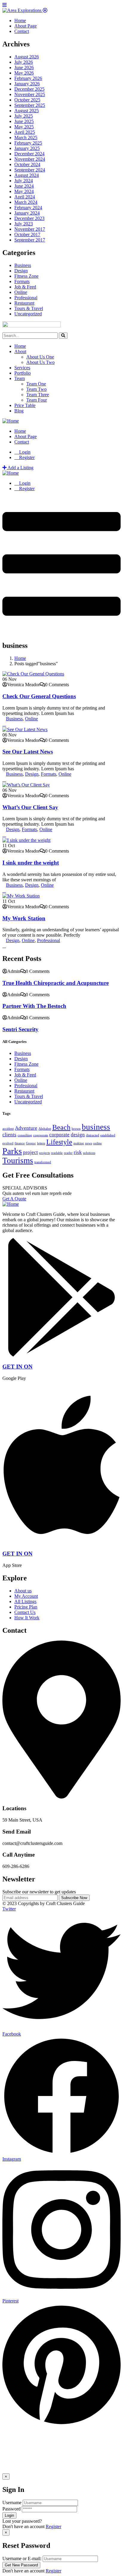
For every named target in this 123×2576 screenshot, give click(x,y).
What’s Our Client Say (30, 807)
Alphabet (45, 1129)
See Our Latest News (28, 752)
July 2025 (24, 116)
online (97, 1143)
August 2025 (27, 111)
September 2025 (30, 105)
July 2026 (24, 62)
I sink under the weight (31, 863)
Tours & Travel (29, 308)
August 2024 (27, 175)
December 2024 (29, 154)
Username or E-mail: (22, 2558)
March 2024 (26, 202)
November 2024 (30, 159)
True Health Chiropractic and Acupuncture (56, 983)
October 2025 (27, 100)
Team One (36, 384)
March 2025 (26, 138)
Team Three (38, 395)
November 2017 (30, 229)
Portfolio (23, 373)
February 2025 (28, 143)
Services (22, 368)
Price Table (25, 405)
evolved (8, 1143)
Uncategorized (28, 314)
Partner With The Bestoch (34, 1006)
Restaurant (24, 303)
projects (44, 1153)
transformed (43, 1162)
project (30, 1152)
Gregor (31, 1143)
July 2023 (24, 224)
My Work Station (24, 918)
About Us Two (40, 362)
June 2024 (24, 186)
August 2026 (27, 57)
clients (9, 1135)
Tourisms (18, 1161)
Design (21, 271)
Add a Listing (20, 468)
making (79, 1143)
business (96, 1127)
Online (21, 292)
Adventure (26, 1128)
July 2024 (24, 181)
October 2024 (27, 164)
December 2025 (29, 89)
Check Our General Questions (39, 696)
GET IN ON (17, 1367)
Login (24, 452)
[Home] (11, 421)
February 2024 (28, 208)
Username (12, 2503)
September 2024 (30, 170)
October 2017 (27, 234)
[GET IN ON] (61, 1355)
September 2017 (30, 240)
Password (11, 2509)
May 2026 (24, 73)
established (108, 1135)
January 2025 (27, 148)
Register (53, 2526)
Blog (19, 411)
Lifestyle (59, 1142)
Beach (61, 1127)
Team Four (37, 400)
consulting (25, 1135)
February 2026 (28, 78)
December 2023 (29, 218)
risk (78, 1152)
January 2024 (27, 213)
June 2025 (24, 121)
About (20, 351)
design (78, 1135)
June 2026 (24, 67)
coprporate (41, 1135)
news (89, 1143)
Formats (22, 281)
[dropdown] (61, 630)
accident (8, 1129)
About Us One (40, 357)
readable (57, 1153)
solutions (89, 1153)
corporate (59, 1135)
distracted (93, 1135)
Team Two (36, 389)
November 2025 (30, 94)
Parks (12, 1151)
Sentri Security (20, 1029)
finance (20, 1143)
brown (76, 1129)
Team (20, 378)
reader (68, 1153)
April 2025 (25, 132)
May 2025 (24, 127)
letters (41, 1143)
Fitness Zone (26, 276)
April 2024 (25, 197)
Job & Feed (25, 287)
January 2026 (27, 84)
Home (20, 346)
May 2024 (24, 191)
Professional (26, 298)
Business (23, 265)
